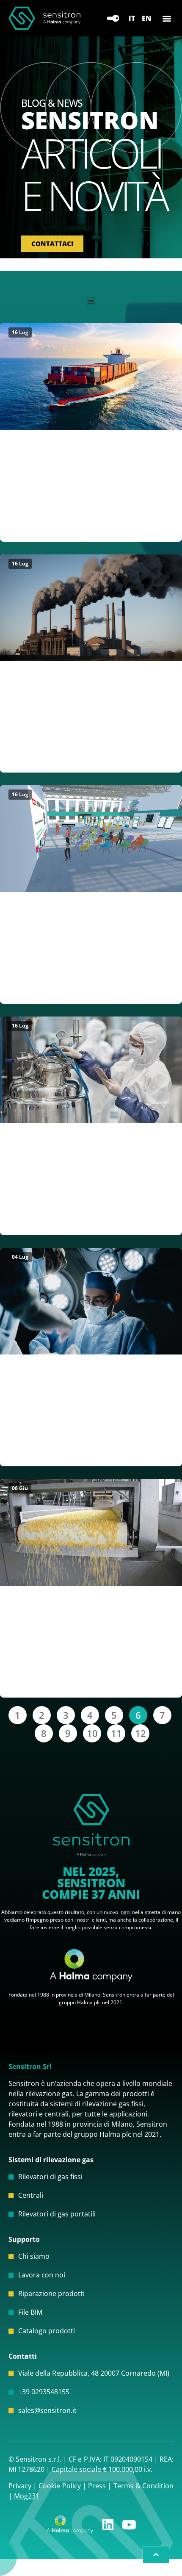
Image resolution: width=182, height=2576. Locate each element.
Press (97, 2486)
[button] (167, 18)
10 (94, 1732)
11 (118, 1732)
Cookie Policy (59, 2486)
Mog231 (27, 2496)
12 (142, 1732)
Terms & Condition (143, 2486)
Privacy (20, 2486)
